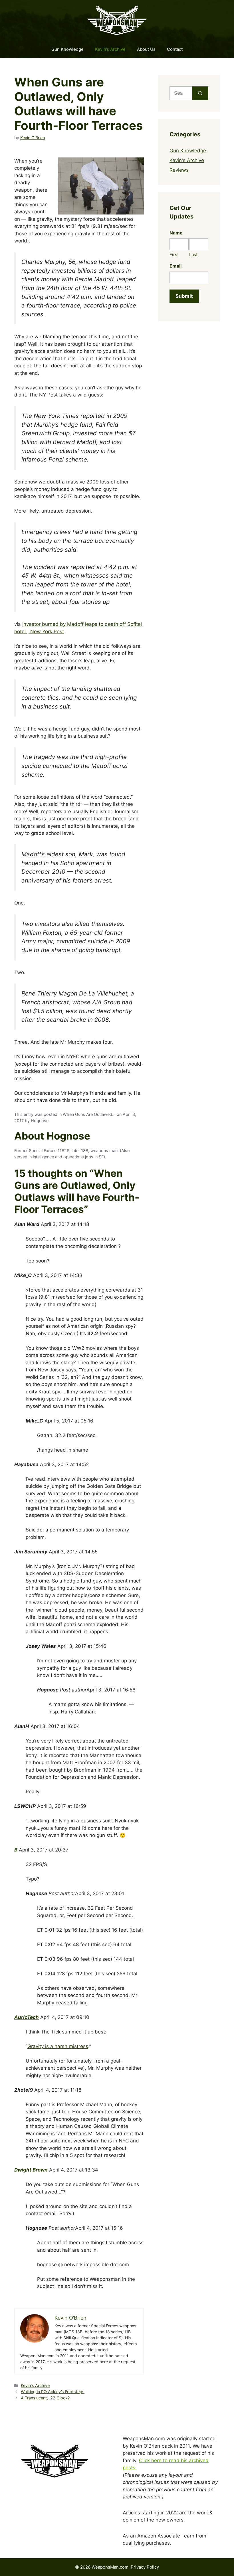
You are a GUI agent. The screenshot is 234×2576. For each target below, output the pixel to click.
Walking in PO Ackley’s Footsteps (53, 2392)
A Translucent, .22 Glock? (45, 2398)
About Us (146, 49)
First (174, 255)
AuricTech (27, 2017)
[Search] (200, 93)
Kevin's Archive (35, 2385)
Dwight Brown (31, 2170)
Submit (184, 296)
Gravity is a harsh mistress (58, 2046)
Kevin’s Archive (110, 49)
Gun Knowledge (67, 49)
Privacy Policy (145, 2567)
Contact (175, 49)
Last (193, 255)
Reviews (179, 170)
